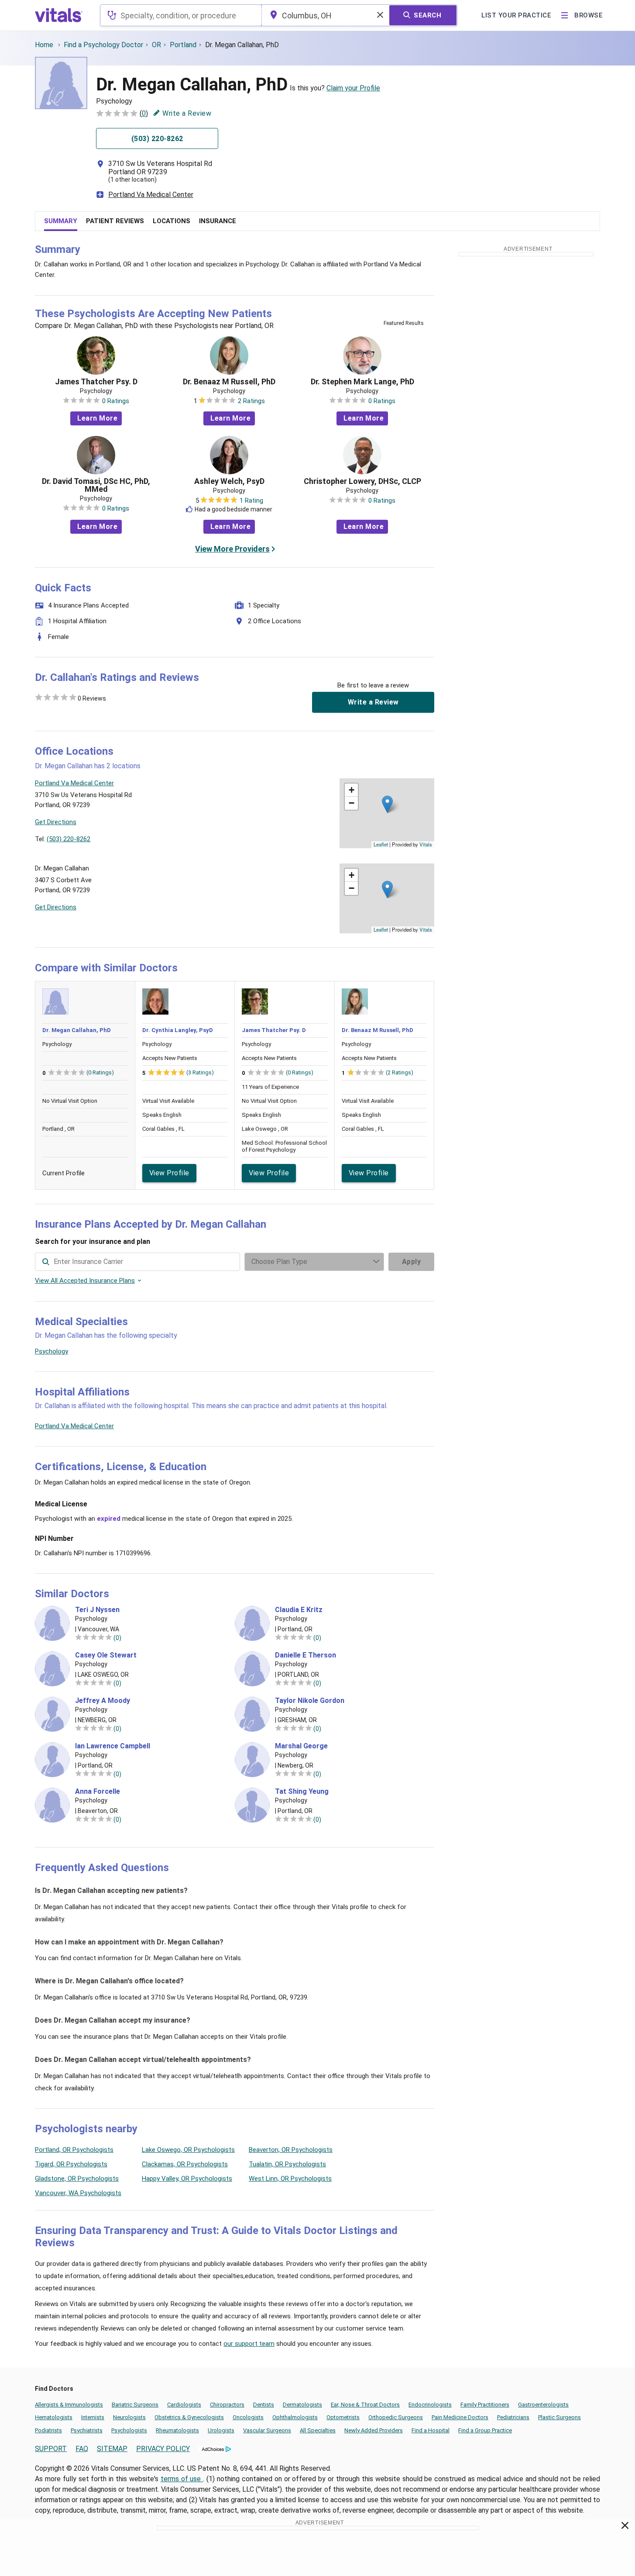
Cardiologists (184, 2405)
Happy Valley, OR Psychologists (187, 2179)
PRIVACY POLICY (163, 2449)
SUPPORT (51, 2449)
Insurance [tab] (218, 221)
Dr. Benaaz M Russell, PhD (229, 382)
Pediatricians (513, 2417)
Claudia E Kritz (299, 1610)
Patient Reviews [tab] (115, 221)
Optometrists (343, 2417)
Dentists (264, 2405)
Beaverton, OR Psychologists (291, 2150)
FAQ (82, 2449)
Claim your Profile (353, 88)
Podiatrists (48, 2430)
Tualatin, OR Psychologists (287, 2164)
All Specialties (318, 2430)
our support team (249, 2344)
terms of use (182, 2479)
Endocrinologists (430, 2405)
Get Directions (56, 822)
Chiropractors (227, 2405)
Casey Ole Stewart (106, 1655)
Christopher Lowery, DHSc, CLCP (362, 481)
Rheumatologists (177, 2430)
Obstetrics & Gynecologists (189, 2417)
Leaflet (381, 844)
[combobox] (181, 15)
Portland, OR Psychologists (74, 2150)
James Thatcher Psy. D (96, 382)
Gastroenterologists (543, 2405)
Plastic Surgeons (559, 2417)
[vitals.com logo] (59, 15)
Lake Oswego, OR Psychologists (188, 2150)
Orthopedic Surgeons (396, 2417)
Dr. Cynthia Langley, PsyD (178, 1030)
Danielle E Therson (305, 1655)
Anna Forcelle (98, 1792)
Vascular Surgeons (267, 2430)
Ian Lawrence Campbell (113, 1746)
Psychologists (129, 2430)
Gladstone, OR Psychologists (77, 2179)
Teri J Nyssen (97, 1610)
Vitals (426, 844)
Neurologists (129, 2417)
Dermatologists (302, 2405)
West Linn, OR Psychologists (290, 2179)
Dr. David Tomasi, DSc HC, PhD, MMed (96, 485)
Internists (93, 2417)
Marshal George (301, 1746)
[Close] (625, 2527)
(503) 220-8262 (69, 839)
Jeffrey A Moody (103, 1701)
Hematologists (54, 2417)
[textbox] (181, 15)
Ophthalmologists (295, 2417)
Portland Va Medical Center (151, 195)
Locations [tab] (172, 221)
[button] (387, 804)
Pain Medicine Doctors (460, 2417)
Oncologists (248, 2417)
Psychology (51, 1351)
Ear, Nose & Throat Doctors (365, 2405)
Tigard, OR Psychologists (71, 2164)
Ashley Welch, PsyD (229, 481)
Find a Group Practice (485, 2430)
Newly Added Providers (374, 2430)
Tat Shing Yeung (302, 1792)
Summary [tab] (61, 221)
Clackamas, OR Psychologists (185, 2164)
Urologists (221, 2430)
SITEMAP (112, 2449)
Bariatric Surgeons (135, 2405)
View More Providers (232, 549)
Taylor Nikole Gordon (310, 1701)
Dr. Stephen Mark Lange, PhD (362, 382)
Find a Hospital (431, 2430)
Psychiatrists (87, 2430)
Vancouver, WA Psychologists (78, 2193)
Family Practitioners (485, 2405)
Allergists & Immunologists (69, 2405)
